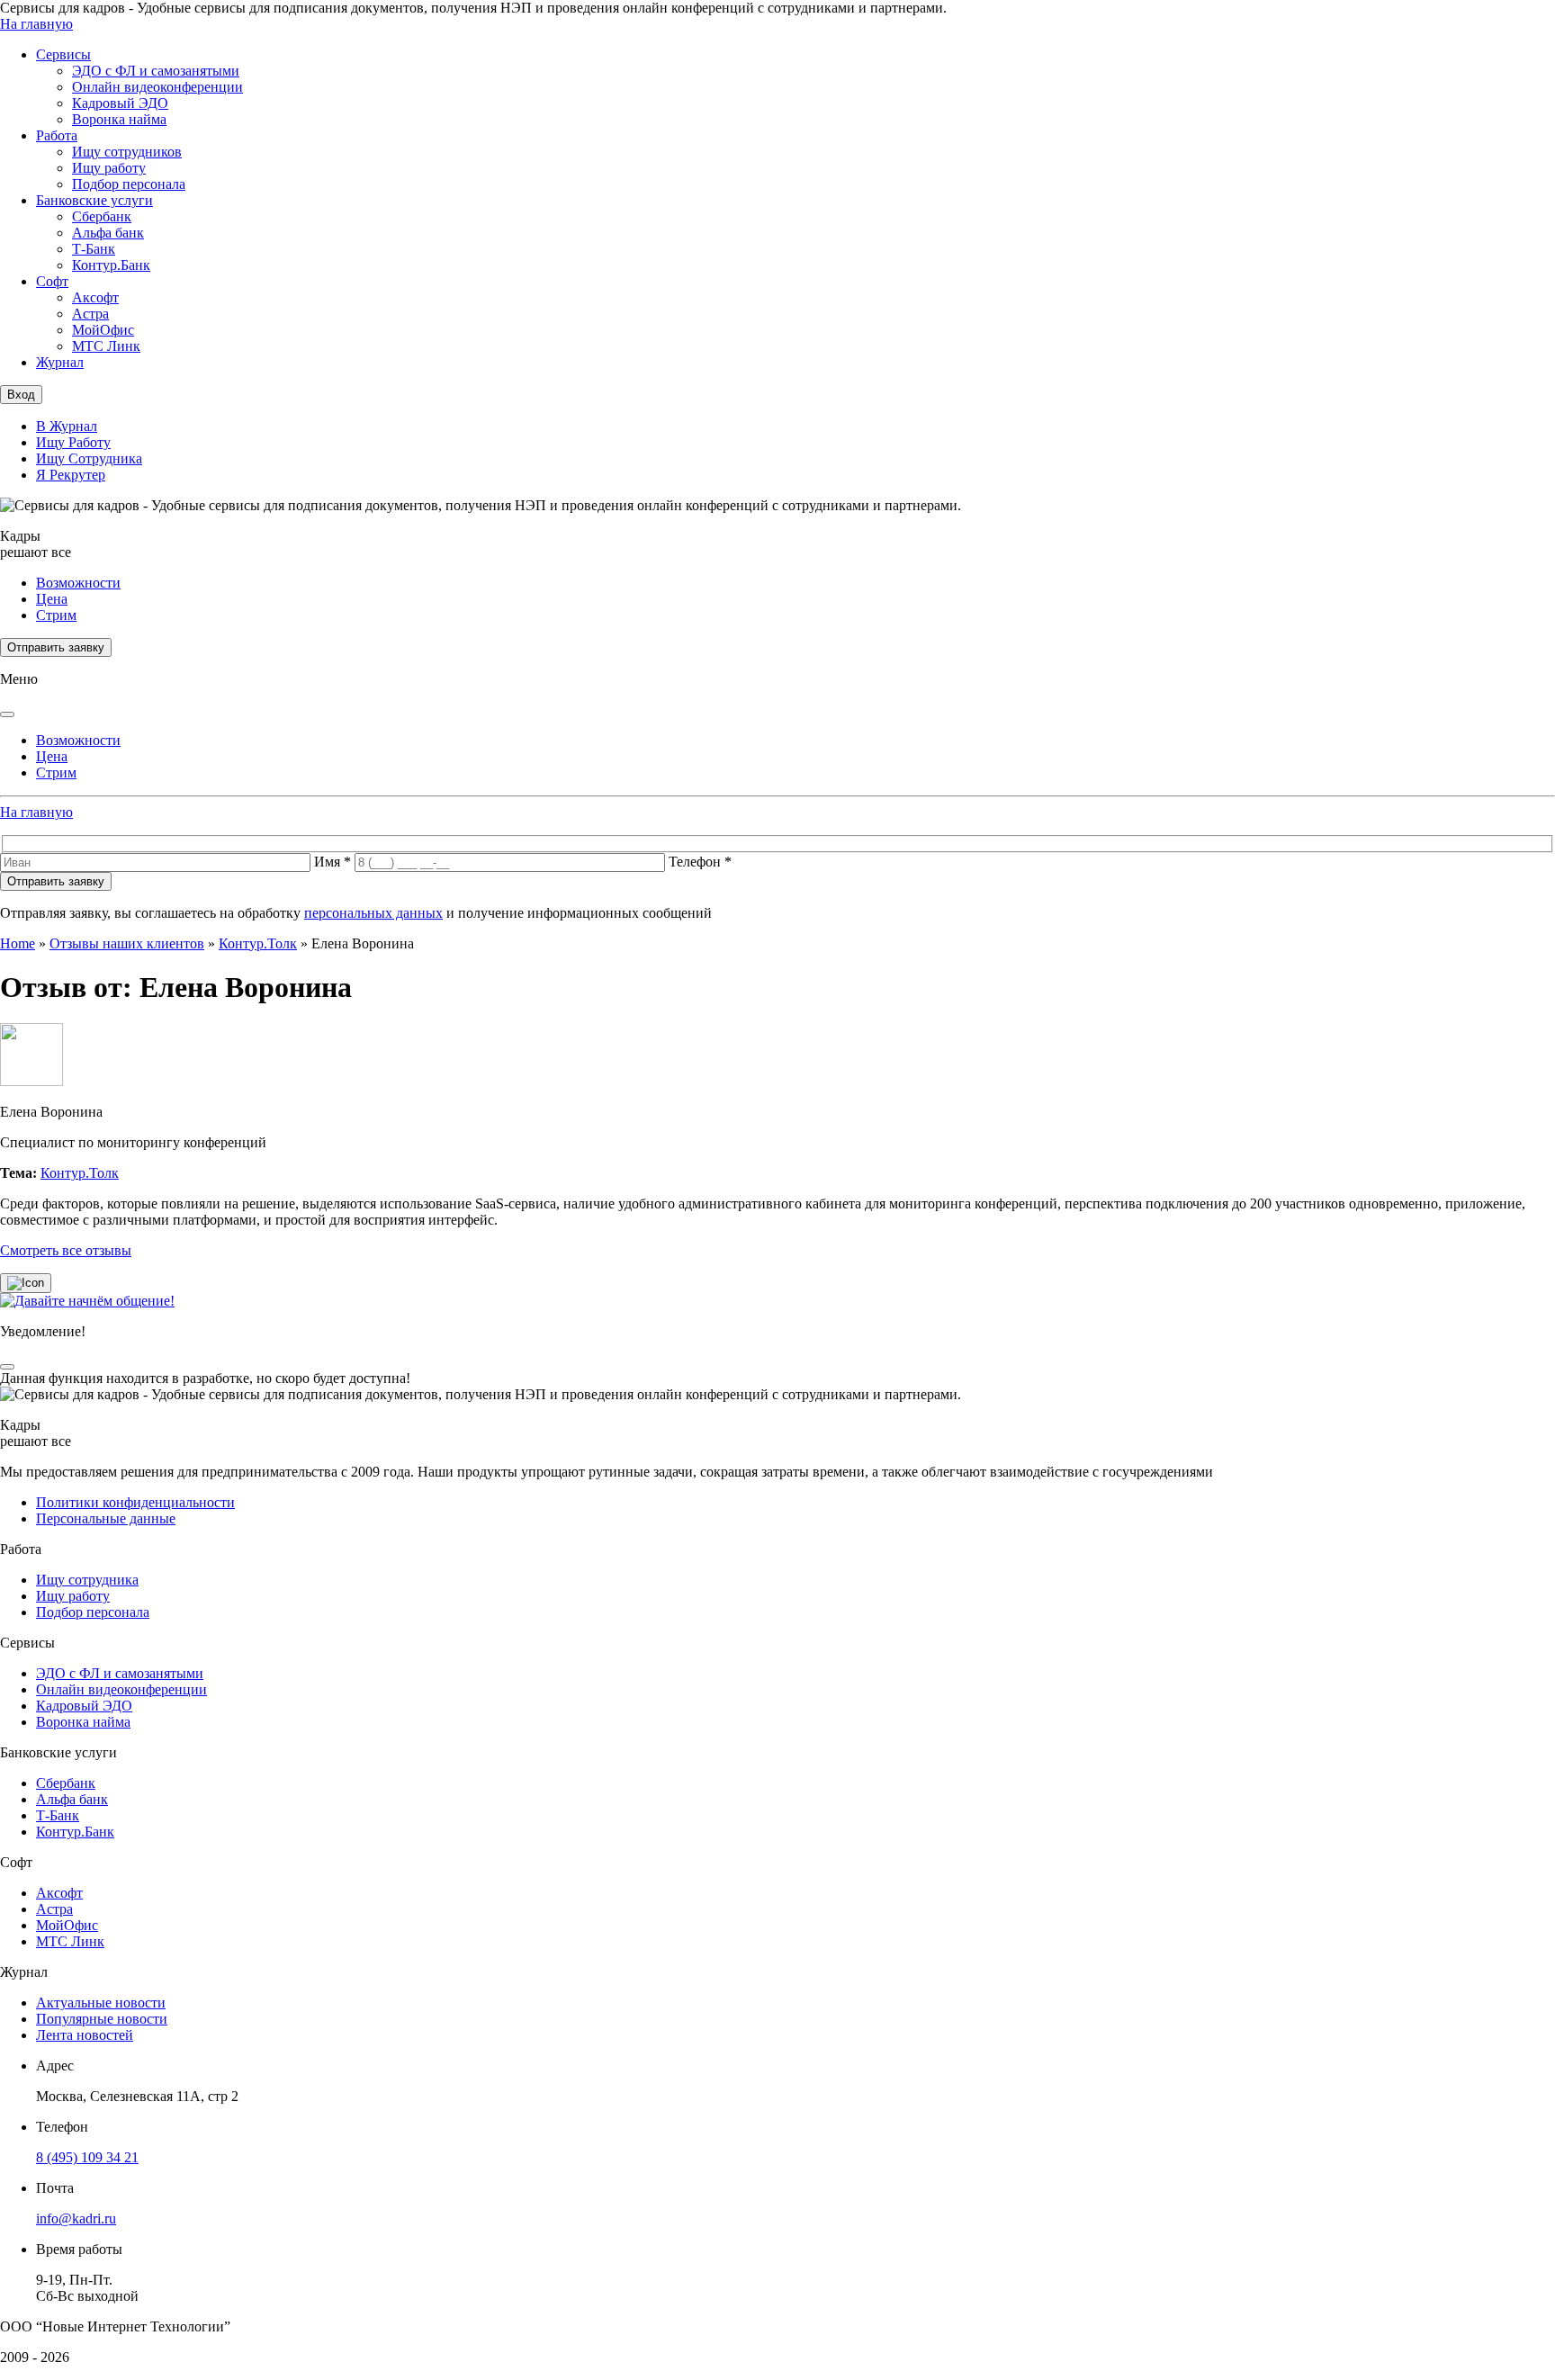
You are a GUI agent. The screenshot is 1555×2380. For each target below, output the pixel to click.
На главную (36, 24)
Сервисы (63, 54)
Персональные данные (106, 1518)
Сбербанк (102, 216)
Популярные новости (102, 2019)
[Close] (7, 714)
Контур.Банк (111, 265)
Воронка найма (119, 119)
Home (18, 943)
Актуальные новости (101, 2003)
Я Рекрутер (71, 475)
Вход (21, 395)
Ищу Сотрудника (89, 458)
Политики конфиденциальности (135, 1502)
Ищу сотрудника (87, 1580)
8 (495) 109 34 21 (87, 2157)
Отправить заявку (56, 647)
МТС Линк (106, 346)
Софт (52, 281)
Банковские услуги (94, 200)
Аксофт (95, 297)
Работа (57, 135)
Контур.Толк (258, 943)
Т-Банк (94, 249)
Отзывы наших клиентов (127, 943)
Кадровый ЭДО (120, 103)
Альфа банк (108, 233)
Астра (90, 314)
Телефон (700, 862)
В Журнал (67, 426)
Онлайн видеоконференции (157, 87)
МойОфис (103, 330)
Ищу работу (109, 168)
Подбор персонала (129, 184)
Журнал (60, 362)
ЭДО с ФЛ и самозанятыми (156, 71)
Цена (52, 599)
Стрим (56, 615)
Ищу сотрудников (127, 152)
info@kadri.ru (76, 2218)
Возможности (78, 583)
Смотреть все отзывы (66, 1250)
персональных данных (373, 913)
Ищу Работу (73, 442)
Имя (333, 862)
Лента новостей (85, 2035)
